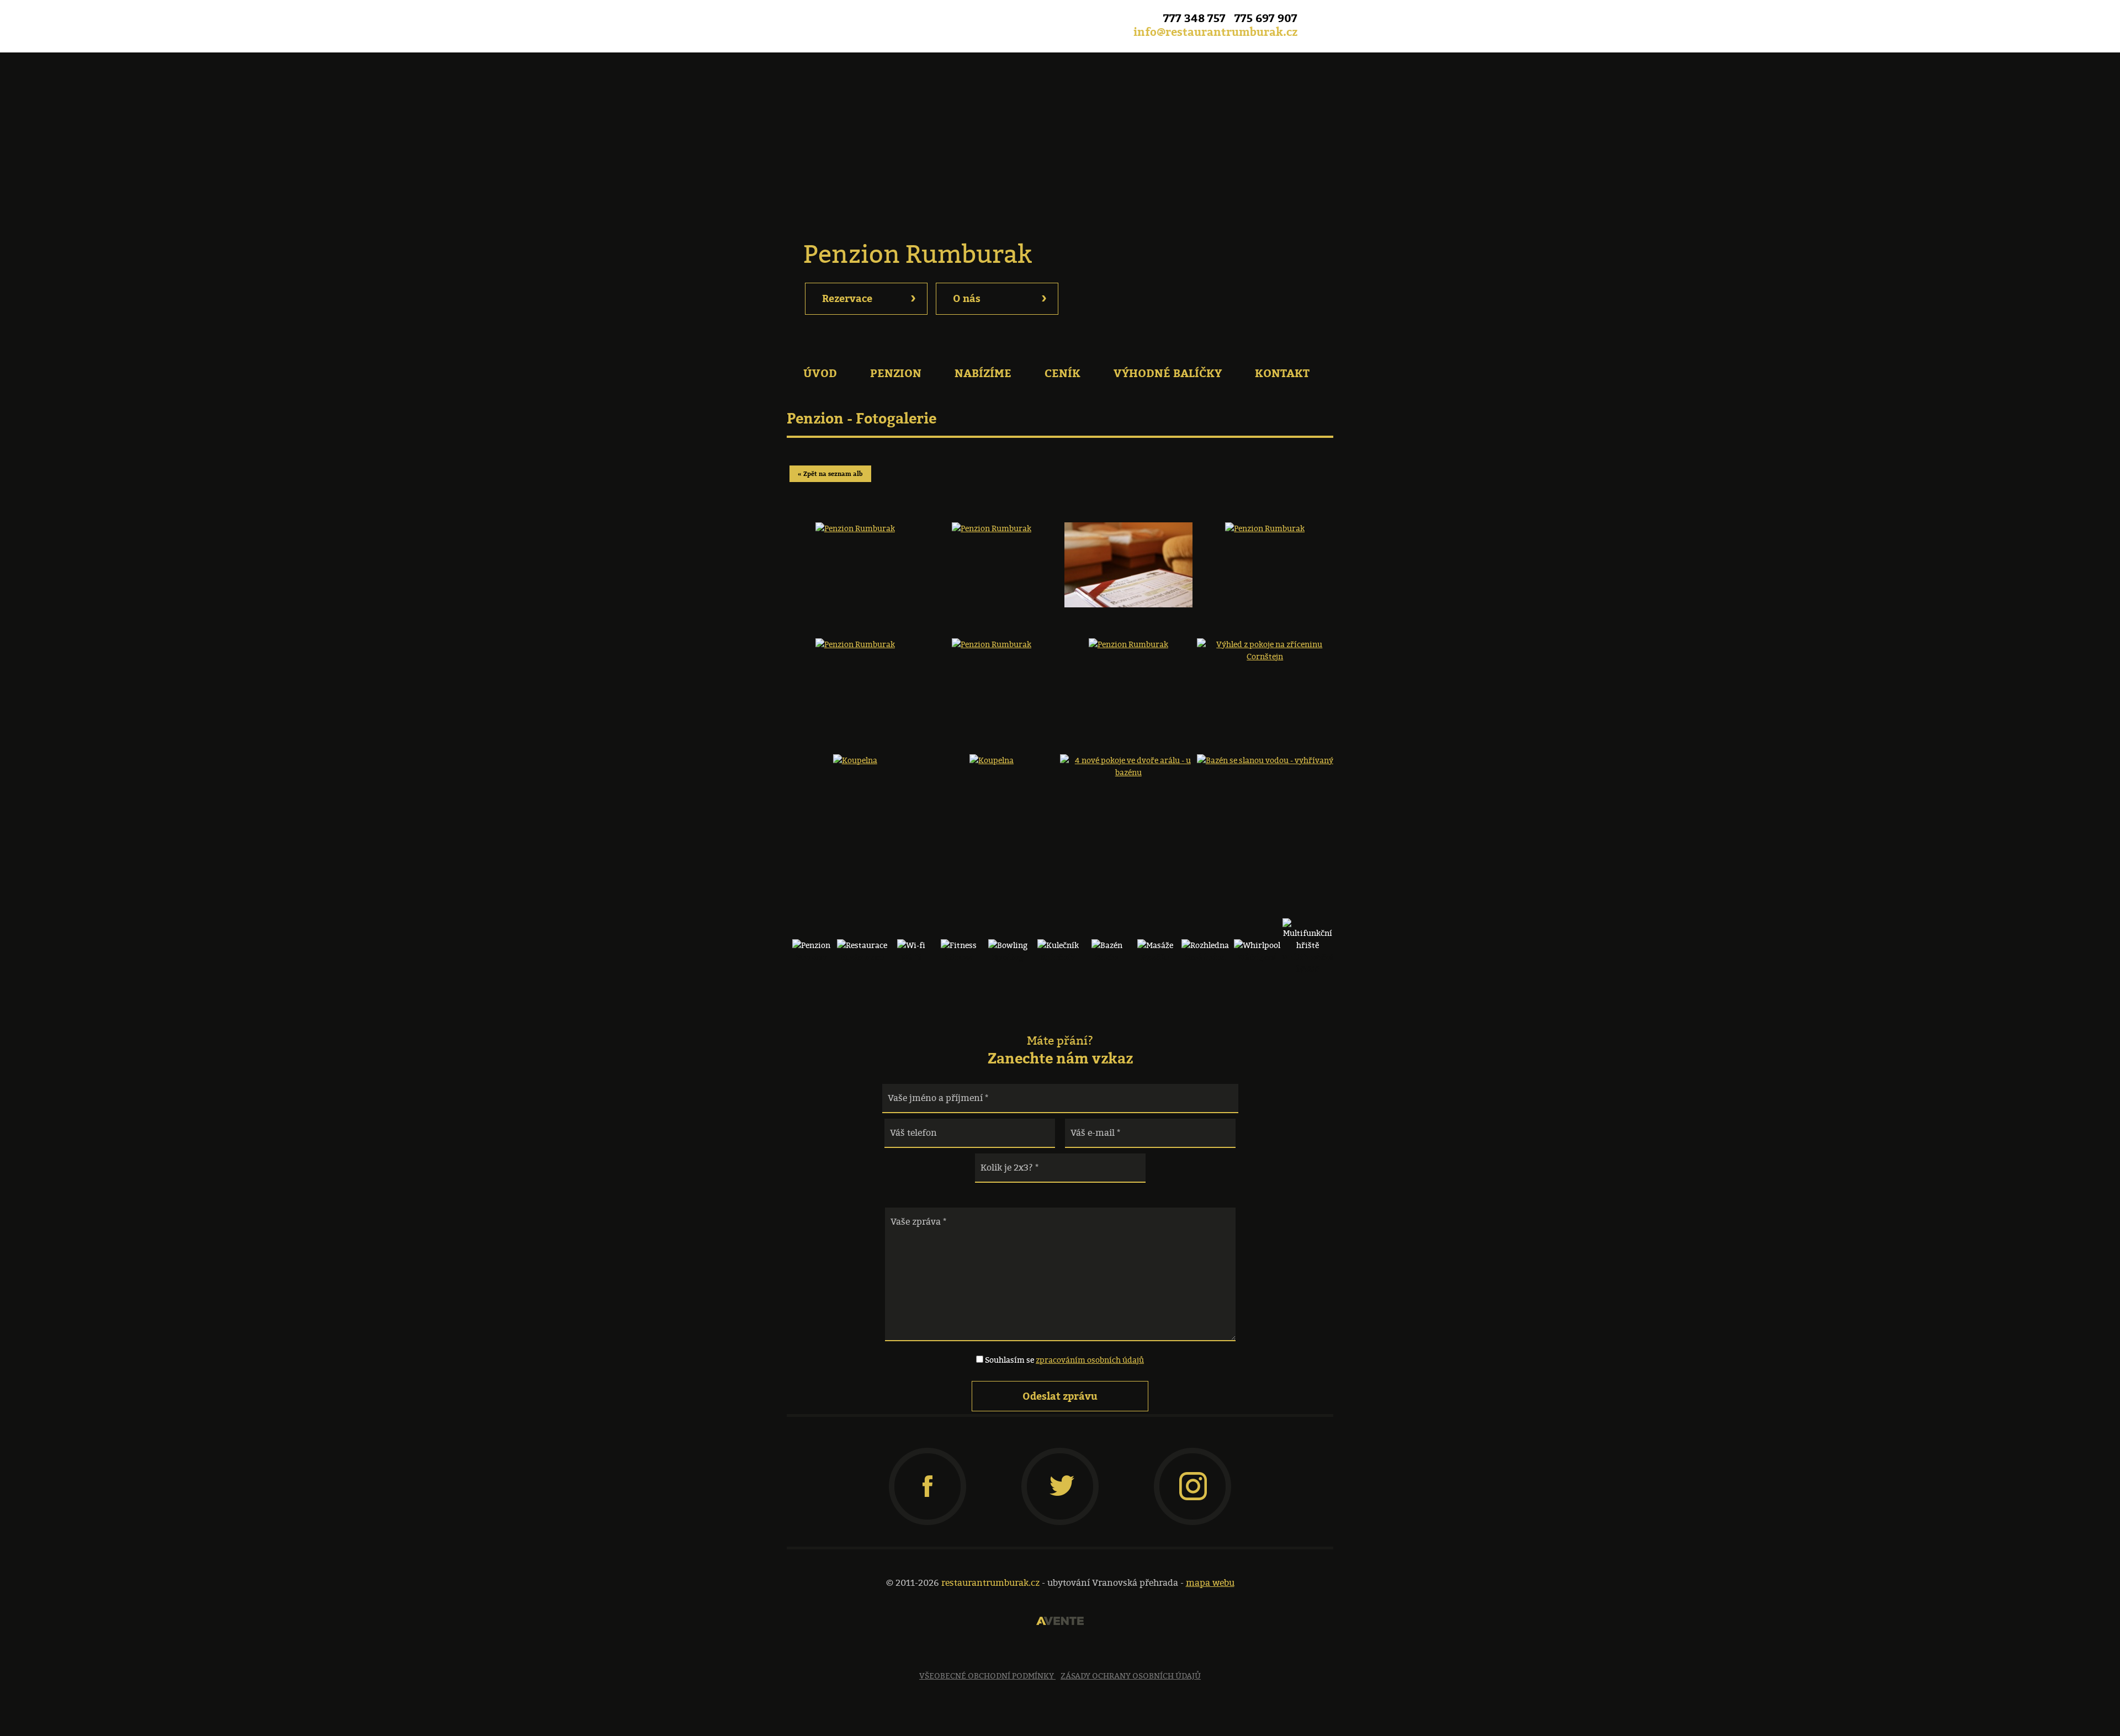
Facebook (1322, 20)
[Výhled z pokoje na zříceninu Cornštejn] (1265, 678)
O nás (1000, 297)
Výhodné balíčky (1168, 373)
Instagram (1192, 1470)
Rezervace (869, 297)
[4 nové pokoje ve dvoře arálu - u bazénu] (1128, 794)
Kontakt (1282, 373)
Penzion (896, 373)
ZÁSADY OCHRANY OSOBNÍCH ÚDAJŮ (1131, 1676)
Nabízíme (983, 373)
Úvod (820, 373)
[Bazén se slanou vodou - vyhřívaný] (1265, 794)
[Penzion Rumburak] (855, 562)
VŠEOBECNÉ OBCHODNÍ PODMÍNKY (987, 1676)
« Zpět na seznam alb (830, 474)
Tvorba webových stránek (1060, 1621)
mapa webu (1210, 1583)
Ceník (1062, 373)
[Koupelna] (855, 794)
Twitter (1062, 1470)
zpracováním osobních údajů (1090, 1360)
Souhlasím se (1064, 1360)
